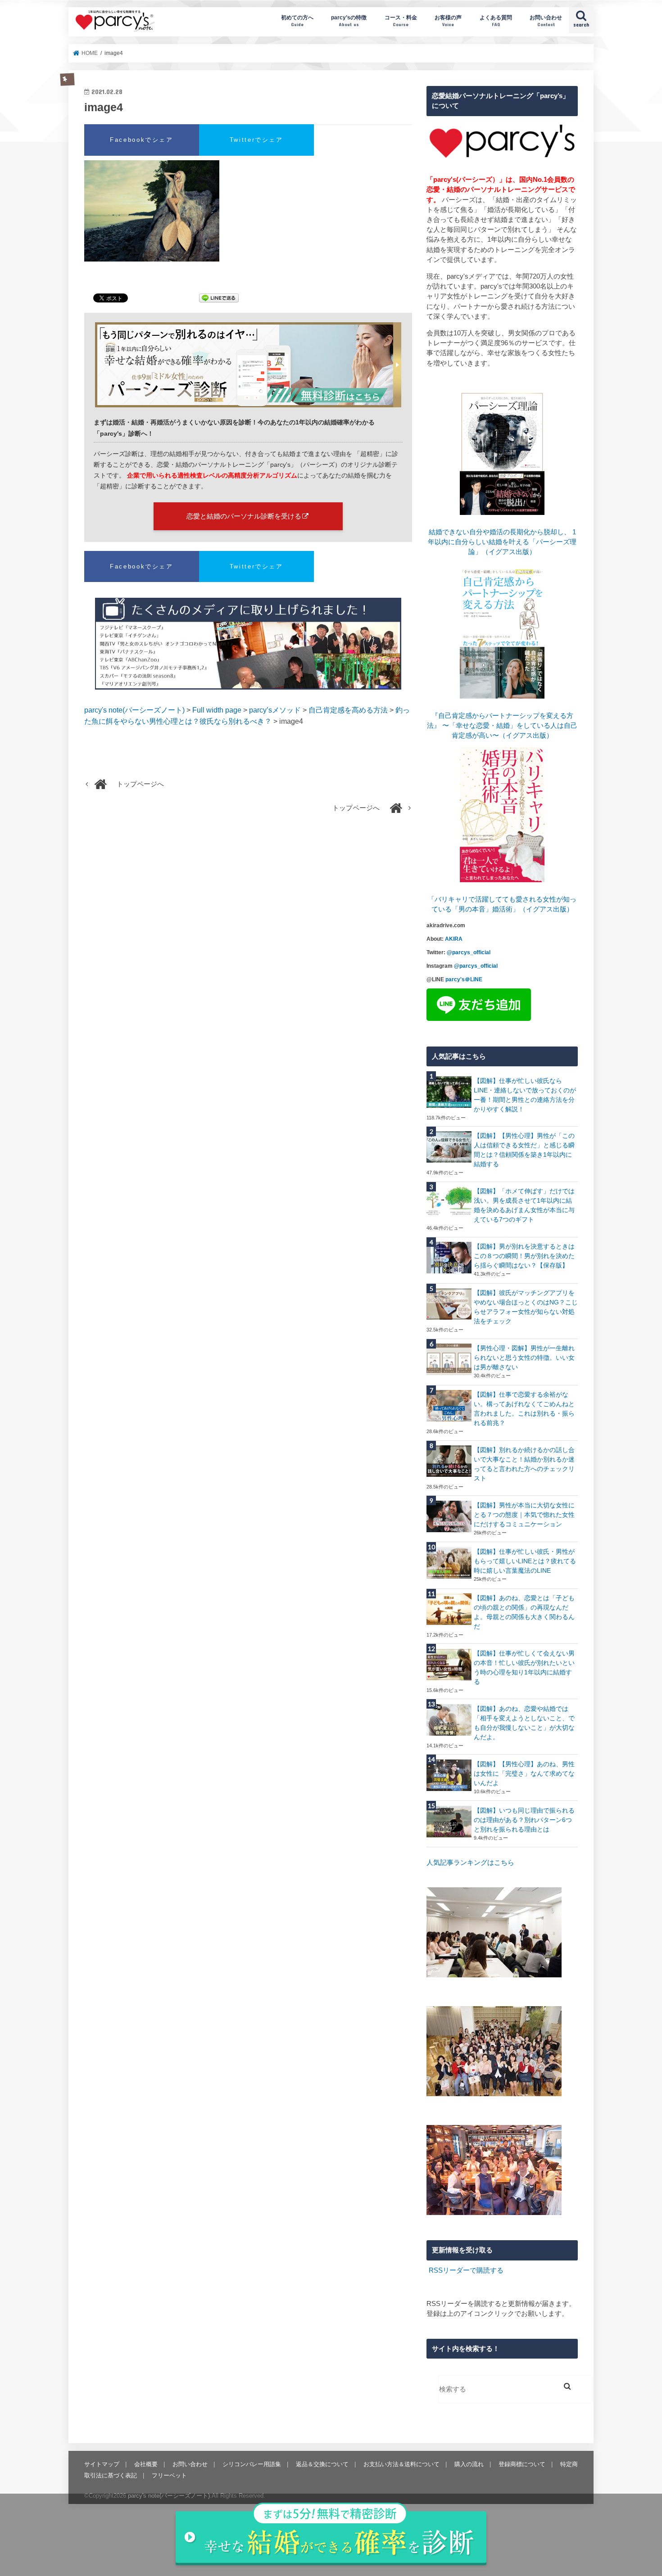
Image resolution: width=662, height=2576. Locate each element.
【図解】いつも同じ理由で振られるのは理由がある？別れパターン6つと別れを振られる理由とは (524, 1820)
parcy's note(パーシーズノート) (115, 20)
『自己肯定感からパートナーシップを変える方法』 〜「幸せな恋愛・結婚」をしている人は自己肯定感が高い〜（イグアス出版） (502, 726)
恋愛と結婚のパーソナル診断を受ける (244, 516)
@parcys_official (469, 952)
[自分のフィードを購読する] (428, 2270)
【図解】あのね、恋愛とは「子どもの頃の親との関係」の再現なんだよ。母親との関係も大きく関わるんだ (524, 1612)
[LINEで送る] (219, 299)
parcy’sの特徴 (349, 20)
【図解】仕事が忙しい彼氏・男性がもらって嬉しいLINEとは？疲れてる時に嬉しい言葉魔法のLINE (525, 1561)
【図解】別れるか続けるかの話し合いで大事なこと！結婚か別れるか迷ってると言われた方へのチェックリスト (524, 1464)
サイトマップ (102, 2464)
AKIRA (454, 939)
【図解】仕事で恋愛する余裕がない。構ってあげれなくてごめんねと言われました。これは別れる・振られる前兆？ (524, 1409)
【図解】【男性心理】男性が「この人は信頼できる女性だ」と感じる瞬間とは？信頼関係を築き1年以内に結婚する (524, 1150)
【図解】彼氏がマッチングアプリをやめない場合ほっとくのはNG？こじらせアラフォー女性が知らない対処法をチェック (526, 1307)
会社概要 (146, 2464)
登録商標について (522, 2464)
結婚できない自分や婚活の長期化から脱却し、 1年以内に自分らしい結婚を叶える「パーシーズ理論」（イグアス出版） (502, 542)
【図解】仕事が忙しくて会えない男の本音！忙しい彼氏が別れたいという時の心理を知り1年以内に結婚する (524, 1667)
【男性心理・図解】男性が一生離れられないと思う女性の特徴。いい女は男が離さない (524, 1358)
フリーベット (169, 2475)
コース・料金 (401, 20)
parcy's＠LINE (464, 979)
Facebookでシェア (142, 140)
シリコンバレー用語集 (252, 2464)
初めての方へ (297, 20)
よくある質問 (496, 20)
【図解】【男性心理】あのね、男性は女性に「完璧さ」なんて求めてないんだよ (524, 1773)
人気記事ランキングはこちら (470, 1863)
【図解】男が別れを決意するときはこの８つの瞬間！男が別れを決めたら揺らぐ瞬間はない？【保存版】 (524, 1256)
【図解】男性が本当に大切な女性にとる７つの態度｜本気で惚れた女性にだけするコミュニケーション (524, 1515)
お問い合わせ (546, 20)
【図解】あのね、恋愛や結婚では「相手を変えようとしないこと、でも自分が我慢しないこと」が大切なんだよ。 (524, 1723)
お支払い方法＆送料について (401, 2464)
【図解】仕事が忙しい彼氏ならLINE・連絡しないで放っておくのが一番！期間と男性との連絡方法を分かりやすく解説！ (525, 1095)
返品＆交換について (322, 2464)
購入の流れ (469, 2464)
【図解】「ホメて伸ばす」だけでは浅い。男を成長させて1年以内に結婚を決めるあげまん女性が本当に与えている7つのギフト (524, 1205)
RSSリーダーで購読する (466, 2270)
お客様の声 (448, 20)
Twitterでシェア (256, 140)
